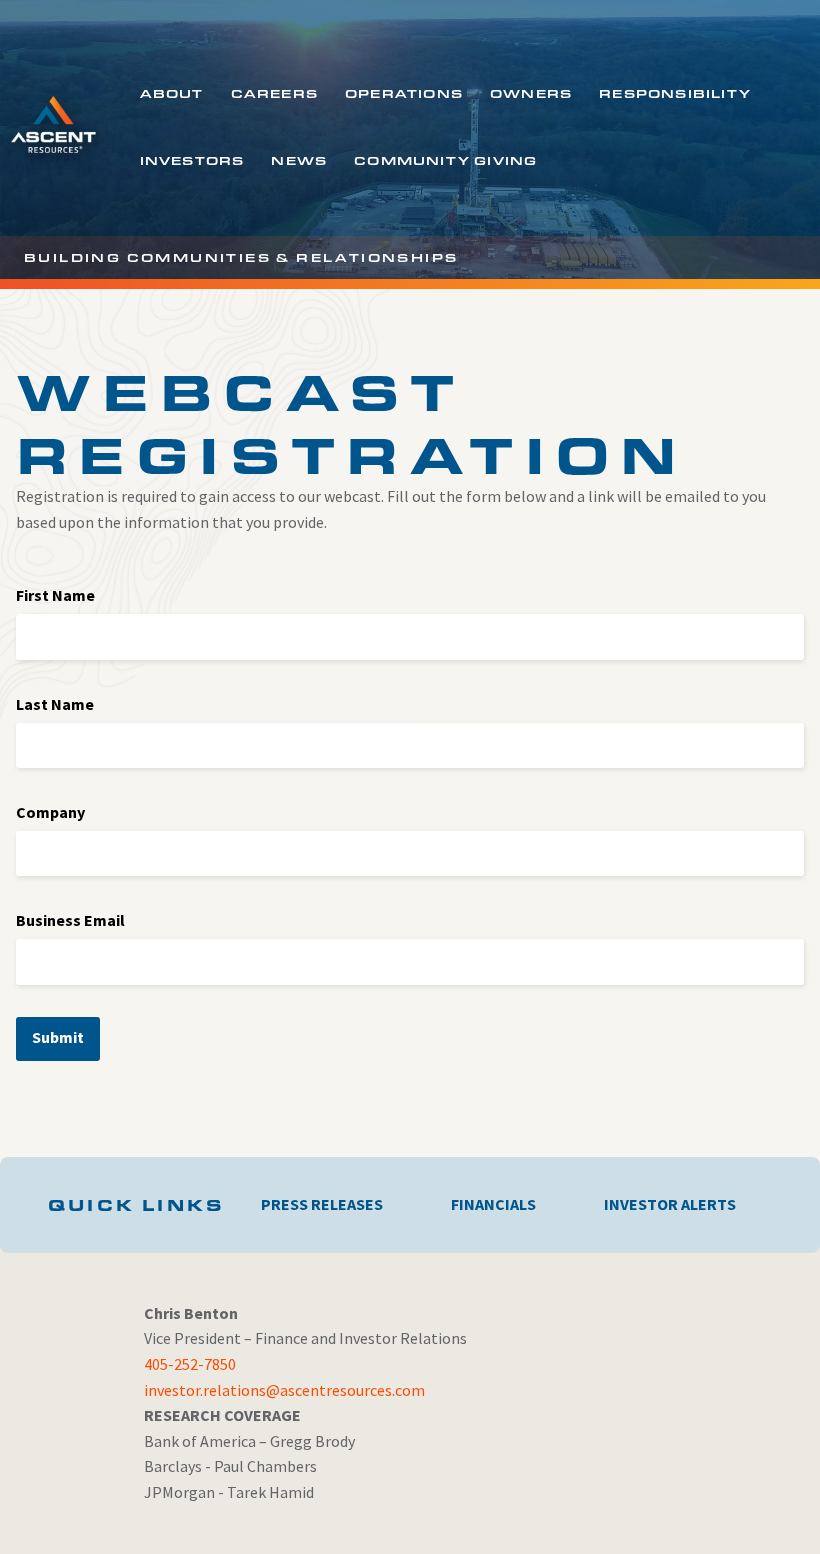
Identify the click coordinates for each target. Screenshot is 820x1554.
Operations (404, 93)
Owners (531, 93)
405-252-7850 (190, 1364)
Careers (274, 93)
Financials (493, 1204)
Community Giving (445, 160)
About (172, 93)
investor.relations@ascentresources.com (284, 1390)
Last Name (55, 704)
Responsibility (675, 93)
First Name (55, 595)
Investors (192, 160)
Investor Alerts (670, 1204)
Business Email (70, 920)
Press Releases (322, 1204)
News (299, 160)
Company (50, 812)
